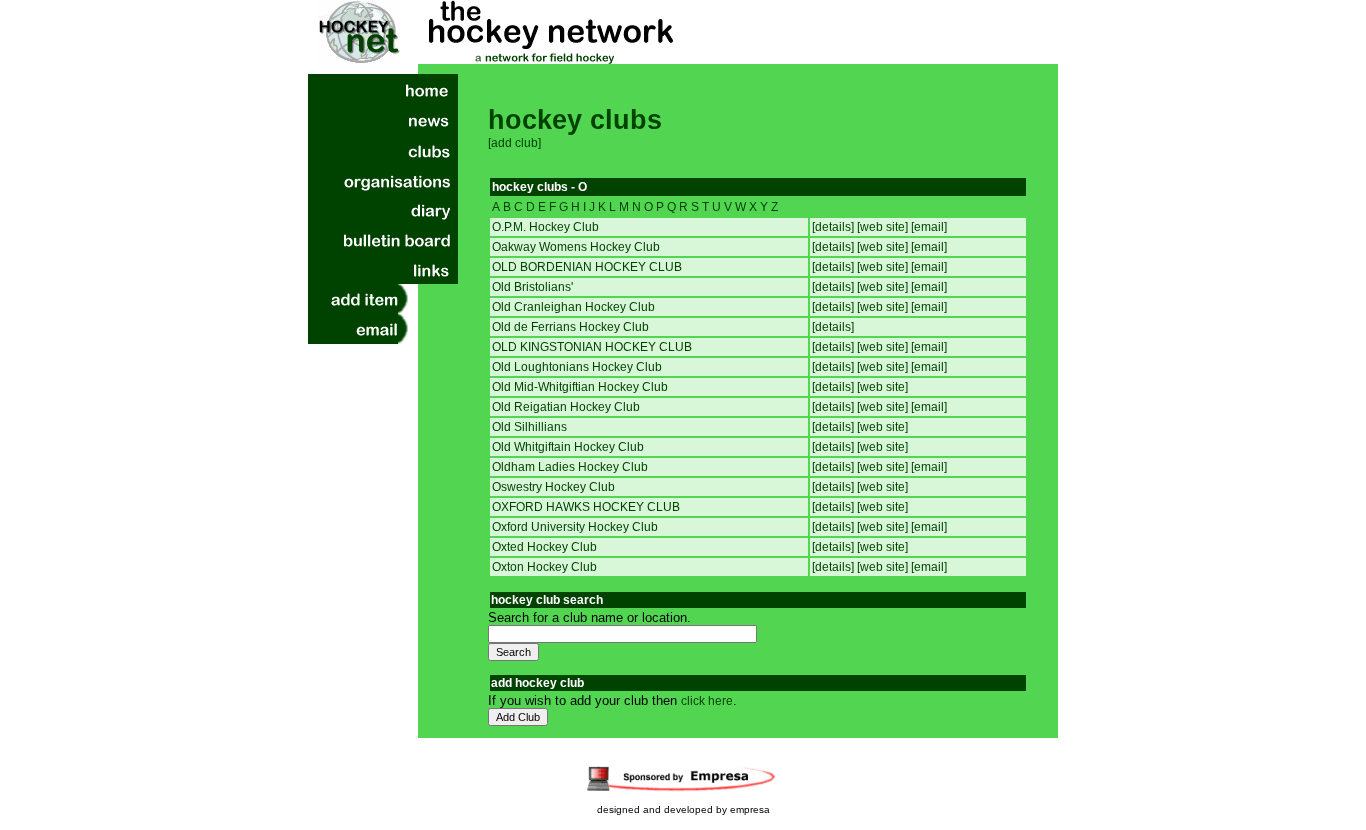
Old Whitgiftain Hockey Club (568, 447)
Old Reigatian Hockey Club (566, 407)
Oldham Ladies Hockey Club (570, 467)
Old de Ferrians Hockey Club (570, 327)
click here (707, 701)
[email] (929, 227)
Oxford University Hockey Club (575, 527)
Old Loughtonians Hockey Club (577, 367)
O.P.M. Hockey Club (545, 227)
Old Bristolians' (532, 287)
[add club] (514, 143)
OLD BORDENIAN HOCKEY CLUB (587, 267)
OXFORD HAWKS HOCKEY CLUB (586, 507)
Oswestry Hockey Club (553, 487)
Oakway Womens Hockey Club (576, 247)
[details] (834, 227)
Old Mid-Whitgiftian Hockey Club (580, 387)
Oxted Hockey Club (544, 547)
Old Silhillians (529, 427)
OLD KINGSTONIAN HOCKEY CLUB (592, 347)
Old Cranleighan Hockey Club (573, 307)
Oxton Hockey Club (544, 567)
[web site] (884, 227)
